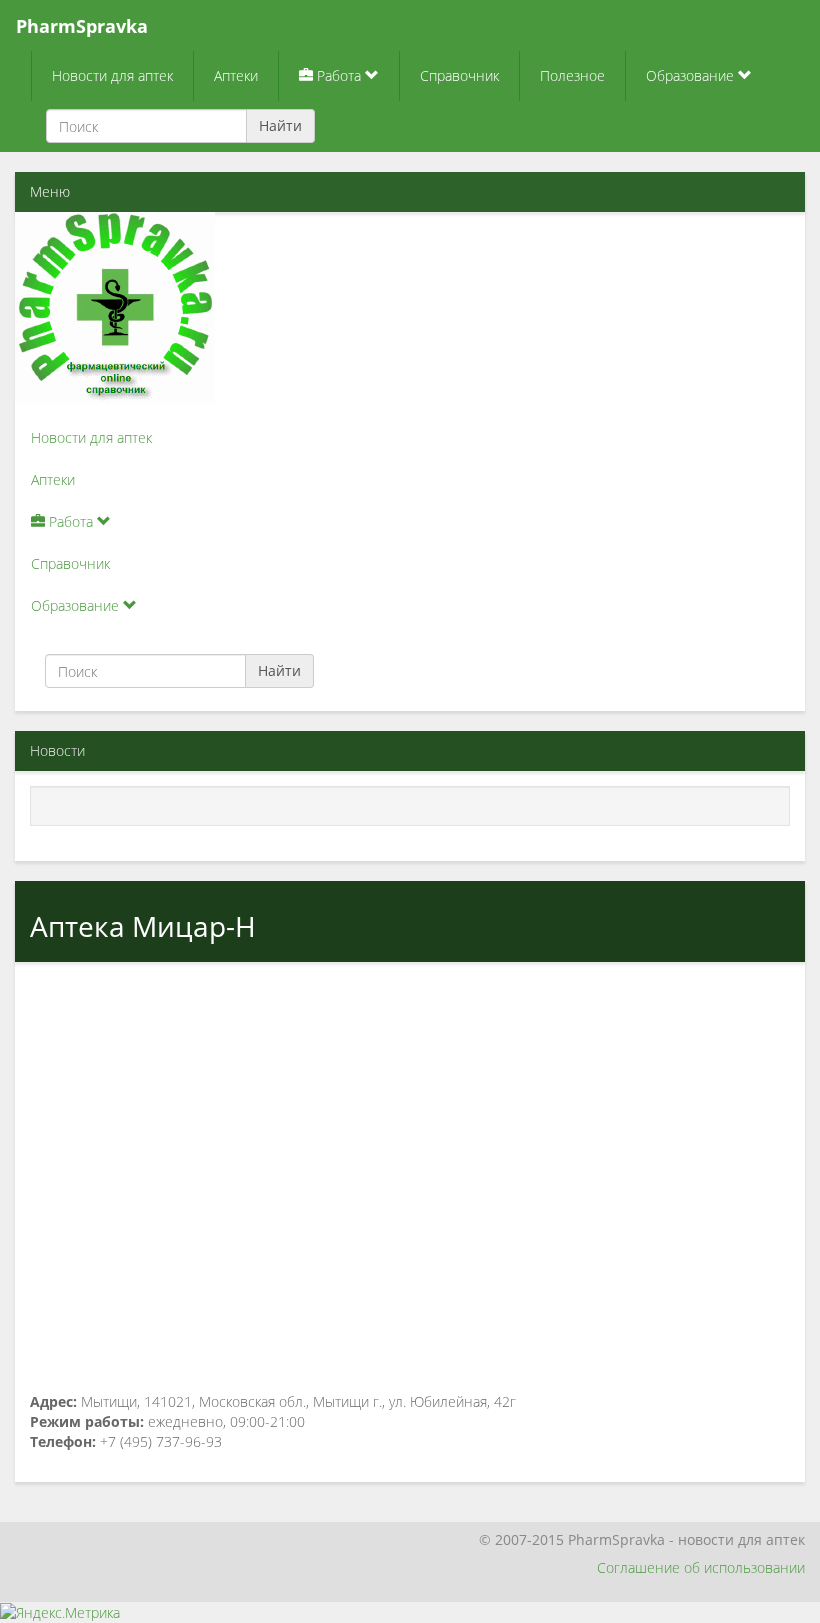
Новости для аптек (112, 75)
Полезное (572, 75)
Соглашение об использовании (701, 1567)
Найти (280, 125)
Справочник (459, 75)
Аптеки (236, 75)
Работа (339, 75)
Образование (692, 75)
